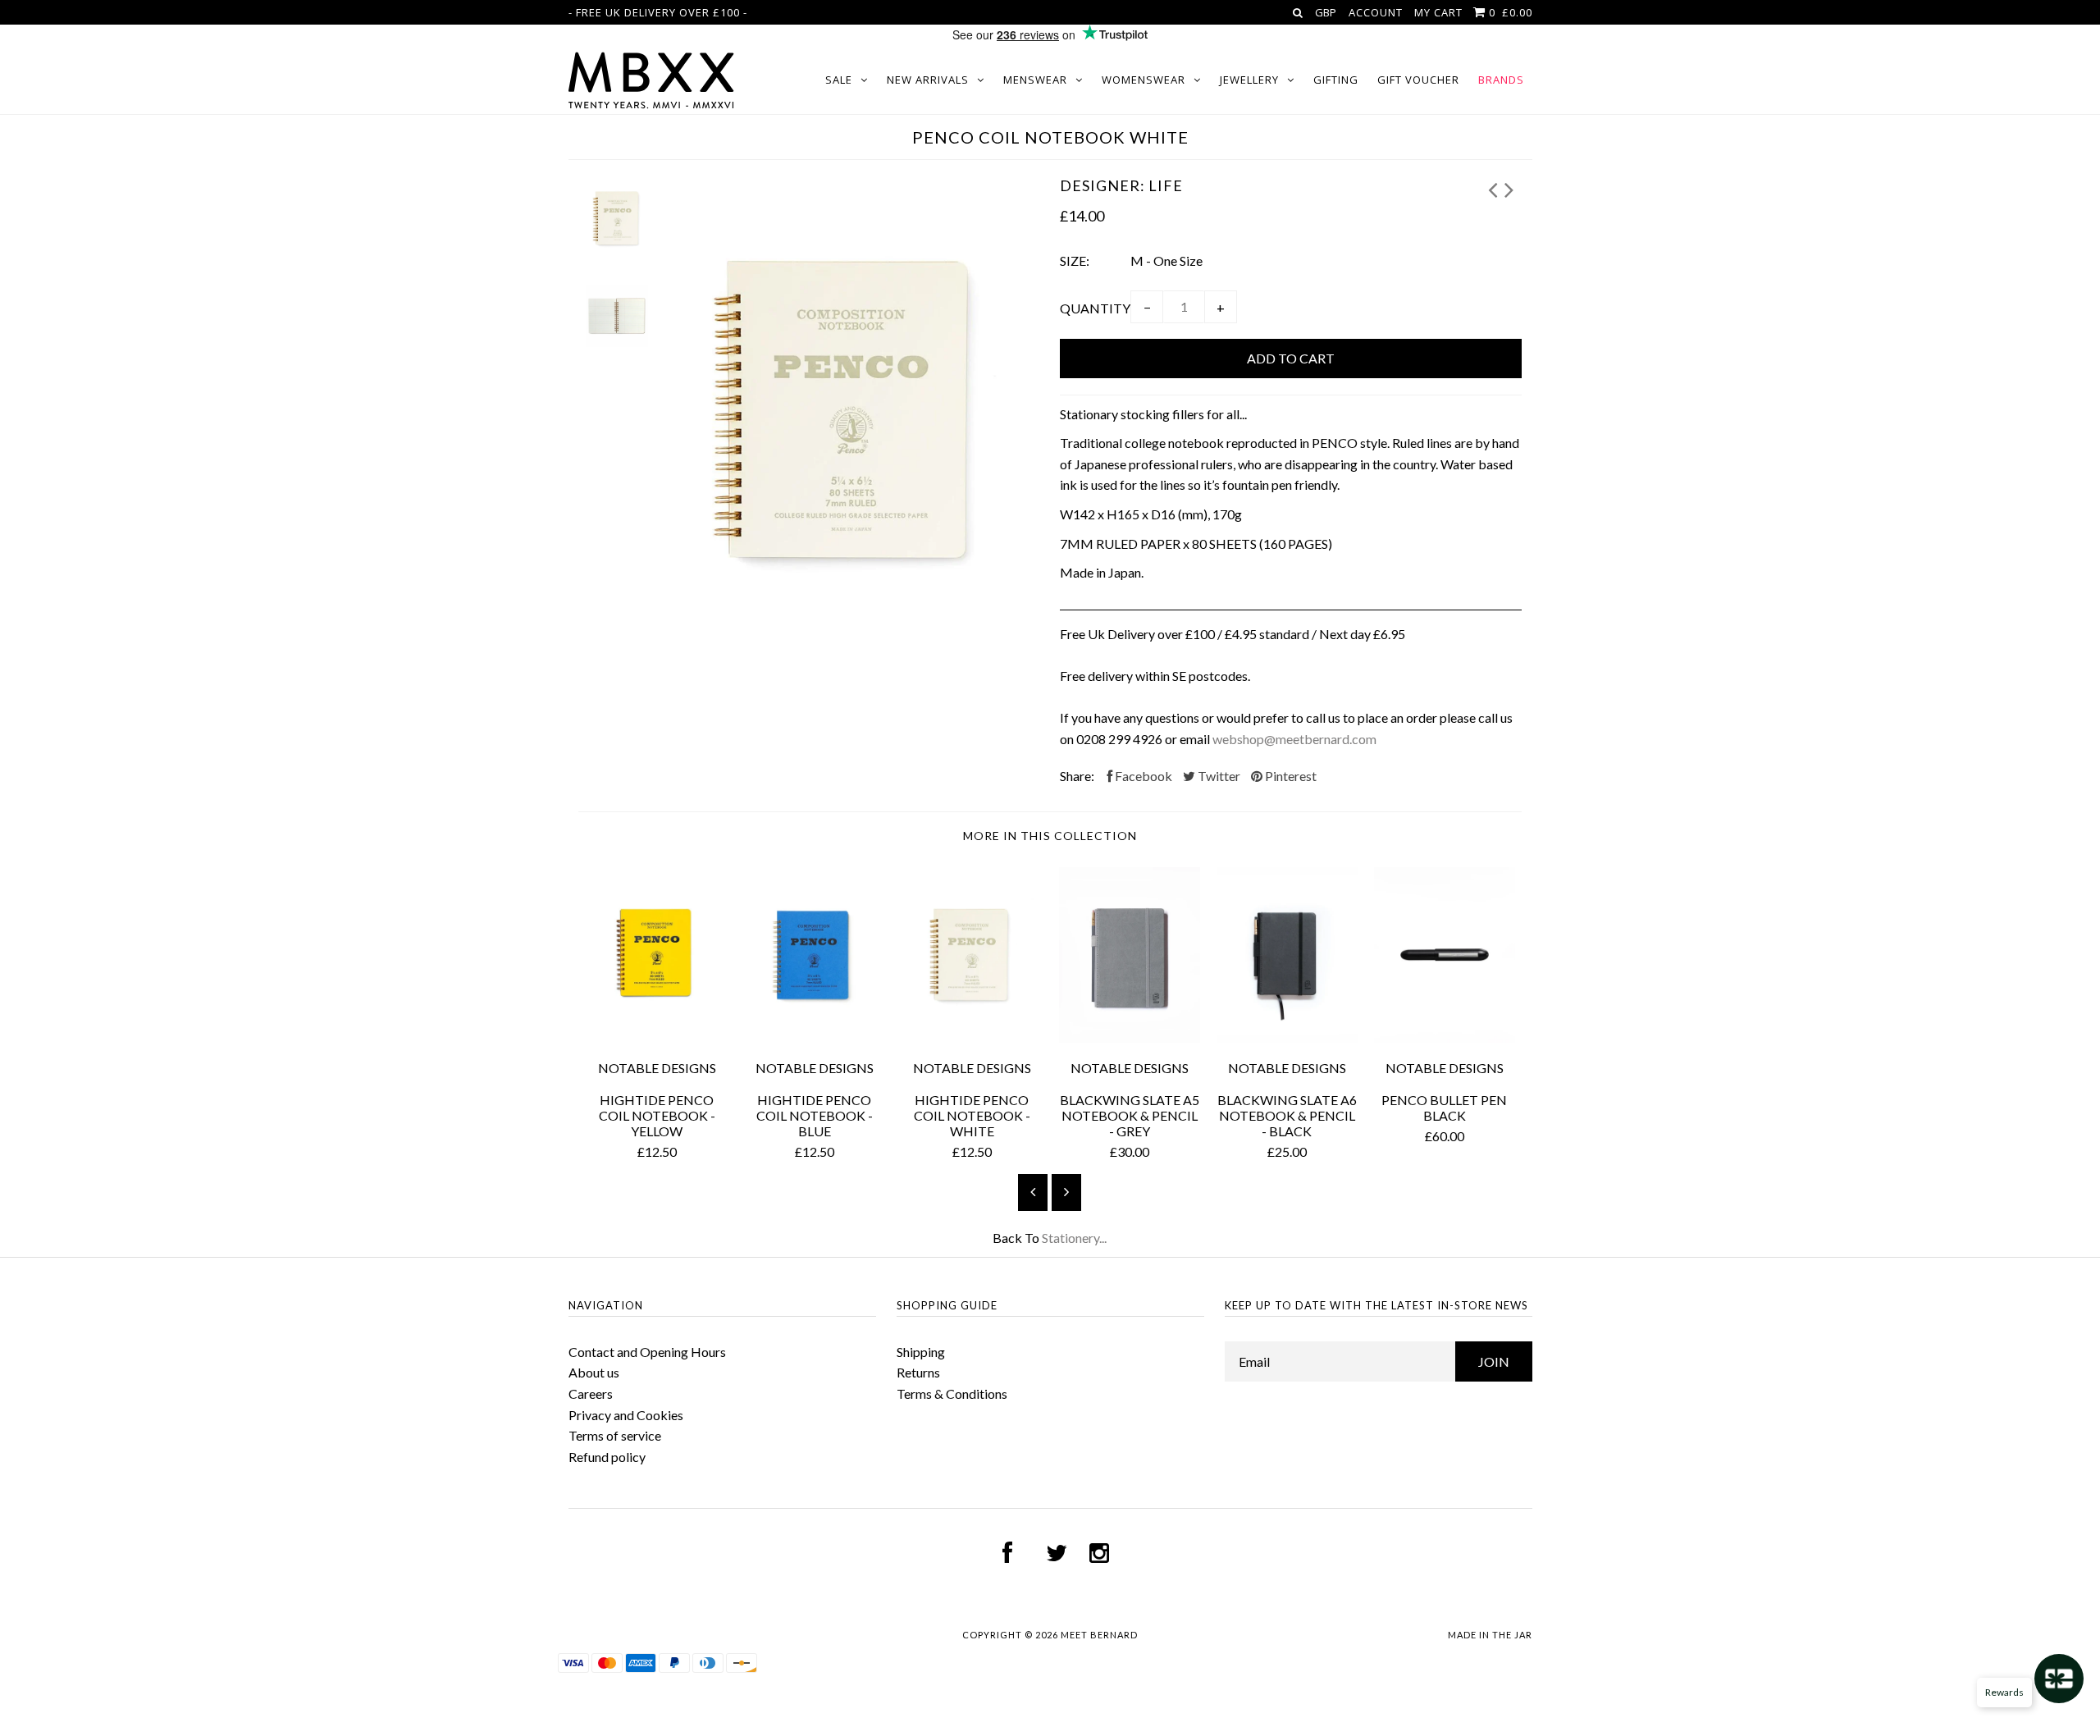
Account (1376, 12)
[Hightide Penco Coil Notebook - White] (972, 1037)
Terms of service (615, 1435)
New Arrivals (928, 80)
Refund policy (607, 1457)
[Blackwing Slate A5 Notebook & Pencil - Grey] (1130, 1037)
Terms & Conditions (952, 1393)
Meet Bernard (1099, 1635)
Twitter (1218, 776)
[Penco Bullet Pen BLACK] (1445, 1037)
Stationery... (1074, 1238)
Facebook (1142, 776)
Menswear (1035, 80)
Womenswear (1144, 80)
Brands (1501, 80)
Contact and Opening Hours (647, 1352)
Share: (1077, 776)
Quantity (1095, 308)
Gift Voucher (1418, 80)
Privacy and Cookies (626, 1415)
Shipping (921, 1352)
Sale (839, 80)
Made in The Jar (1490, 1635)
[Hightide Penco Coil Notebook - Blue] (815, 1037)
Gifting (1336, 80)
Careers (591, 1393)
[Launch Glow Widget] (2059, 1679)
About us (594, 1372)
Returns (918, 1372)
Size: (1075, 260)
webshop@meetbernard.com (1294, 739)
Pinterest (1290, 776)
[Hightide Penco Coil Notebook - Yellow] (657, 1037)
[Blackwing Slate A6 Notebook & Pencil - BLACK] (1287, 1037)
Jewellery (1249, 80)
